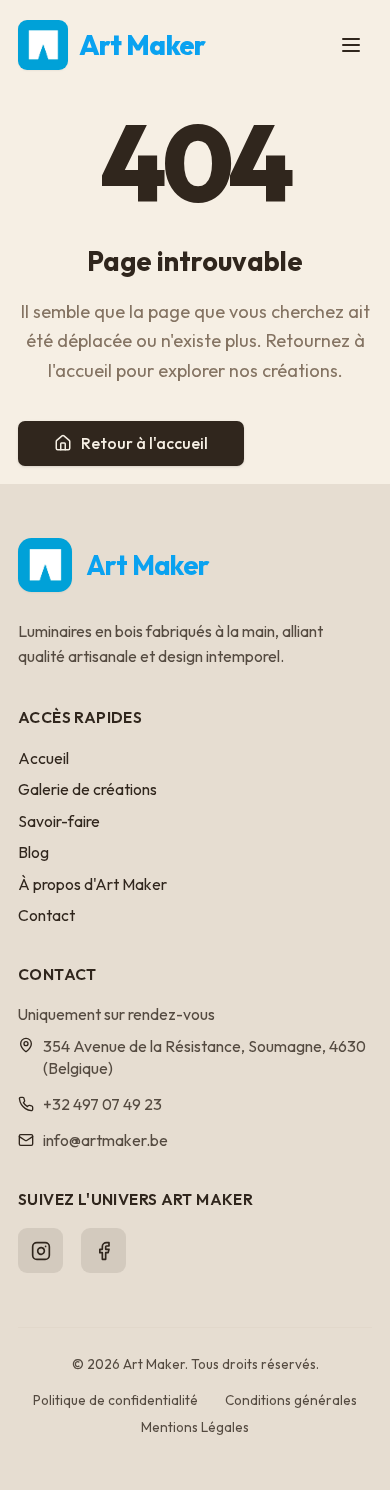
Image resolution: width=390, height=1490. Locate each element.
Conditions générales (291, 1400)
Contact (46, 915)
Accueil (43, 758)
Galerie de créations (87, 789)
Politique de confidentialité (115, 1400)
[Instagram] (40, 1250)
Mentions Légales (195, 1427)
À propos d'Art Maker (92, 884)
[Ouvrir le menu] (351, 45)
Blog (33, 852)
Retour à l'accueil (144, 443)
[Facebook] (103, 1250)
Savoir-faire (59, 821)
